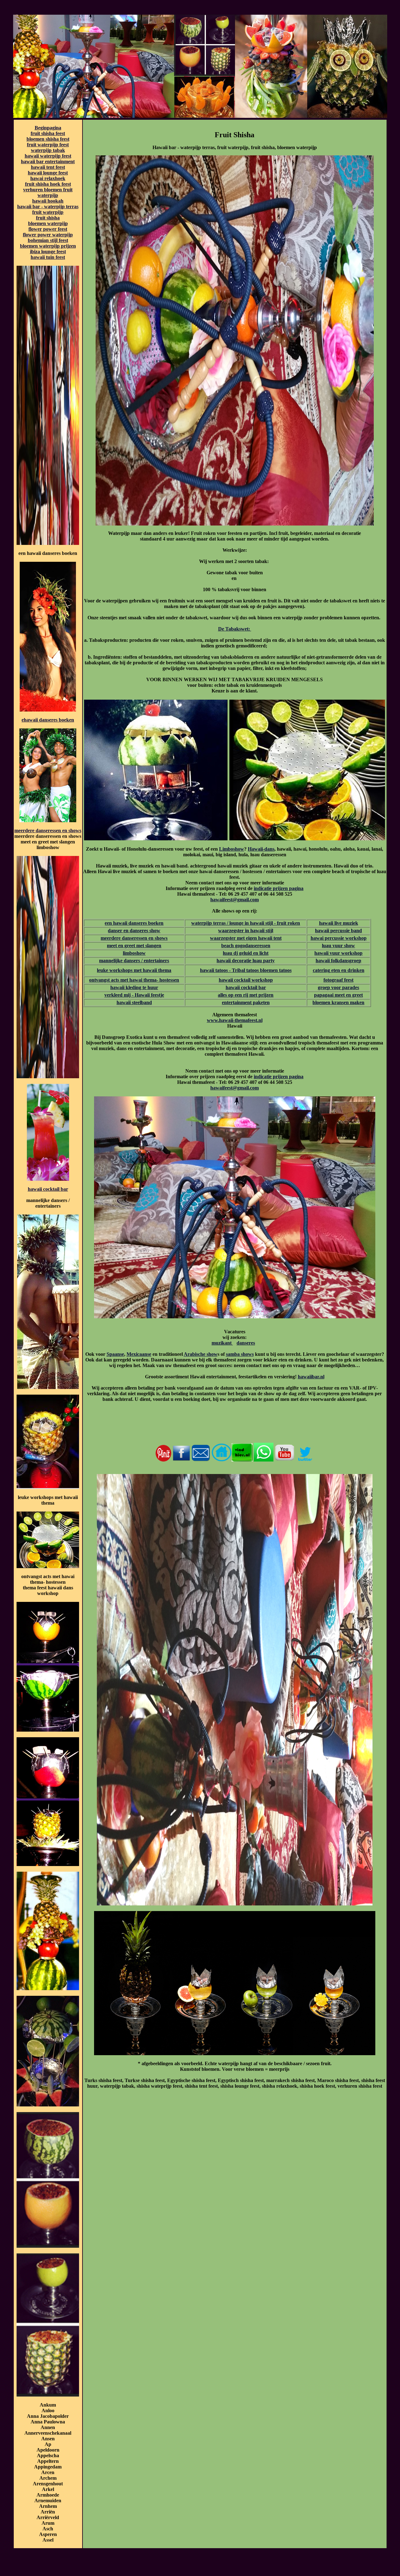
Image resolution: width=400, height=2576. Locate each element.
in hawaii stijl (258, 931)
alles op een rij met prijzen (246, 995)
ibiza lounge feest (48, 252)
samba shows (240, 1354)
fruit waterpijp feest (48, 145)
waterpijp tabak (48, 150)
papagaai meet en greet (338, 995)
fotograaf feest (338, 980)
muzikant (222, 1343)
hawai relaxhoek (48, 178)
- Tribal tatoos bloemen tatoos (260, 970)
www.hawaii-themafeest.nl (235, 1020)
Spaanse (115, 1354)
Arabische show (201, 1354)
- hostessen (168, 980)
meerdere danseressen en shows (48, 830)
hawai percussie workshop (339, 938)
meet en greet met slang (132, 946)
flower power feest (48, 229)
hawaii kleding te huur (134, 987)
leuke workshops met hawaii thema (134, 970)
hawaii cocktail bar (48, 1189)
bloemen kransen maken (338, 1002)
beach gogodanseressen (246, 946)
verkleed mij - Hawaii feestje (134, 995)
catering (321, 970)
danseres (246, 1343)
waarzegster (231, 931)
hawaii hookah (48, 201)
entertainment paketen (246, 1002)
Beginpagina (48, 128)
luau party (263, 961)
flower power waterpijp (48, 235)
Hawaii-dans (261, 849)
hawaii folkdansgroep (338, 961)
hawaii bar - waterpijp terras (48, 206)
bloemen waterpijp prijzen (48, 246)
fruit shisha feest (48, 133)
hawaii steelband (134, 1002)
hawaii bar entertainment (48, 161)
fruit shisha (48, 218)
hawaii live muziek (339, 923)
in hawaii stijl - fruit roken (272, 923)
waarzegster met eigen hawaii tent (246, 938)
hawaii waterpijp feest (48, 156)
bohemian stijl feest (48, 240)
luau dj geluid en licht (246, 953)
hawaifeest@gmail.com (235, 900)
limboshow (134, 953)
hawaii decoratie (234, 961)
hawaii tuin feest (48, 257)
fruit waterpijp (48, 212)
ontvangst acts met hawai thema (123, 980)
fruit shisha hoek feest (48, 184)
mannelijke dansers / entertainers (134, 961)
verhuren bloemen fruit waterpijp (48, 192)
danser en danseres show (134, 931)
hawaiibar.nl (311, 1377)
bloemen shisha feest (48, 139)
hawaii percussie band (338, 931)
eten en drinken (347, 970)
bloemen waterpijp (48, 223)
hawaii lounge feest (48, 173)
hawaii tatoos (214, 970)
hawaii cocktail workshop (246, 980)
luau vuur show (338, 946)
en (159, 946)
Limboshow (232, 849)
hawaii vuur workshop (338, 953)
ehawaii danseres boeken (48, 720)
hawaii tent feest (48, 167)
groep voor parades (338, 987)
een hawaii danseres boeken (134, 923)
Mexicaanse (139, 1354)
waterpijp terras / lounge (217, 923)
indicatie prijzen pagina (279, 888)
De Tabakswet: (235, 629)
